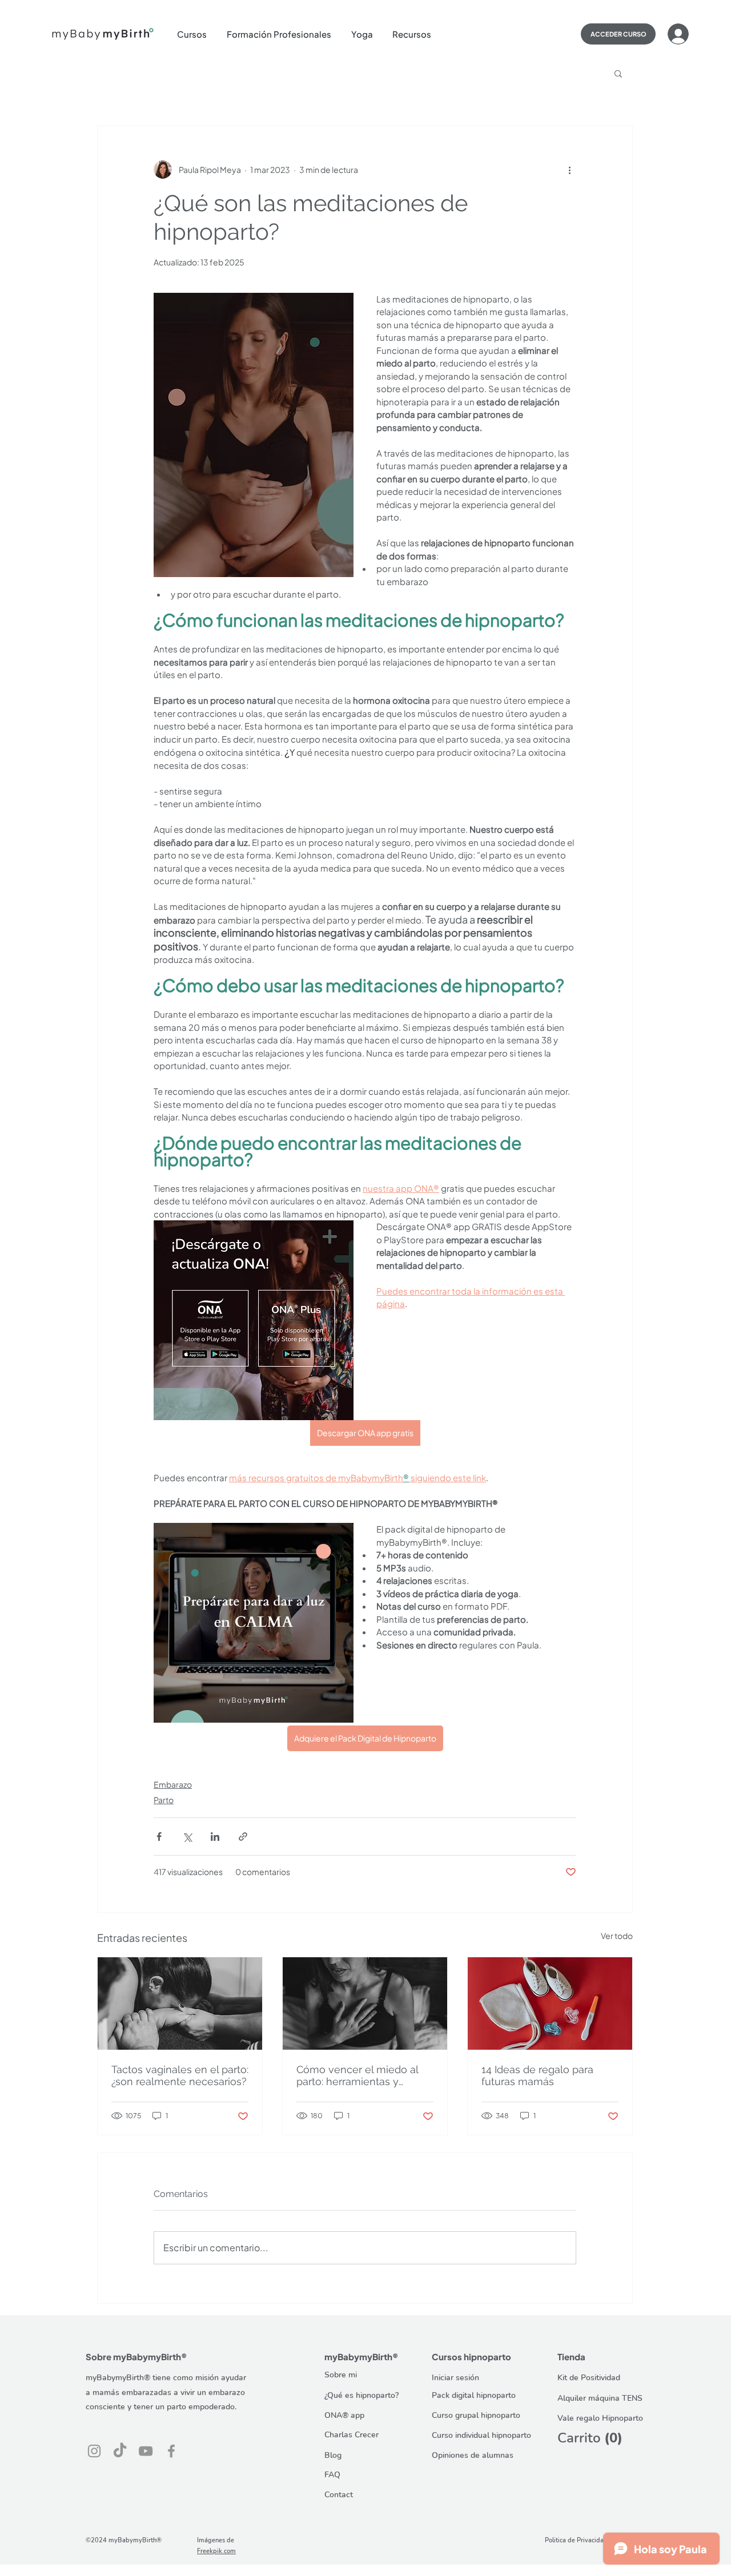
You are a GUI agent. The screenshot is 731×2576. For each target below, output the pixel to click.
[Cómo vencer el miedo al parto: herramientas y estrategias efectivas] (365, 2003)
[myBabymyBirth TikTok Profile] (120, 2451)
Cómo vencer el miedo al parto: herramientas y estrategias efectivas (357, 2075)
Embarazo (173, 1784)
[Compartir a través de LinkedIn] (215, 1837)
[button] (196, 34)
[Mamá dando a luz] (180, 2003)
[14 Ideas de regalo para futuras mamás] (550, 2003)
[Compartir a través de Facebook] (159, 1837)
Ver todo (617, 1936)
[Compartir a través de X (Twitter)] (187, 1837)
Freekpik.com (216, 2551)
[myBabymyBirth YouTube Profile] (146, 2451)
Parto (164, 1800)
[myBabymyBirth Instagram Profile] (94, 2451)
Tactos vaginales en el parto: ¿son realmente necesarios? (180, 2075)
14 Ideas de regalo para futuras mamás (537, 2075)
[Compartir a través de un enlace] (243, 1837)
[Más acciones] (569, 170)
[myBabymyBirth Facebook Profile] (171, 2451)
